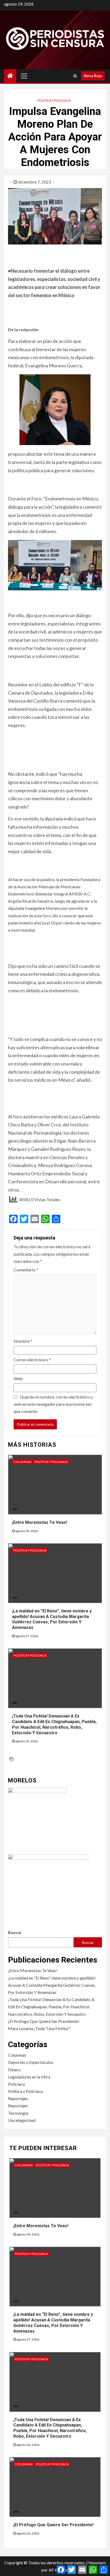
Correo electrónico (32, 1360)
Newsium (97, 2563)
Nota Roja (93, 76)
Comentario (26, 1270)
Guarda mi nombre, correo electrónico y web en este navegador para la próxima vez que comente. (53, 1404)
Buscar (15, 1932)
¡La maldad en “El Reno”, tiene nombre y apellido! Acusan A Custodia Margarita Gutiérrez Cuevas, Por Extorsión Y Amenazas (52, 1619)
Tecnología (18, 2113)
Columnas (22, 1462)
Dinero (14, 2070)
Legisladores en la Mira (29, 2077)
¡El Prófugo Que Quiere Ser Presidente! (44, 2021)
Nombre (23, 1341)
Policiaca (16, 2084)
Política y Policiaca (54, 100)
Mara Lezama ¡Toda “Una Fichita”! (39, 2028)
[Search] (75, 76)
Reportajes (18, 2098)
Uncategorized (22, 2120)
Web (18, 1378)
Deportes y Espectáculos (31, 2062)
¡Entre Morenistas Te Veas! (40, 1522)
